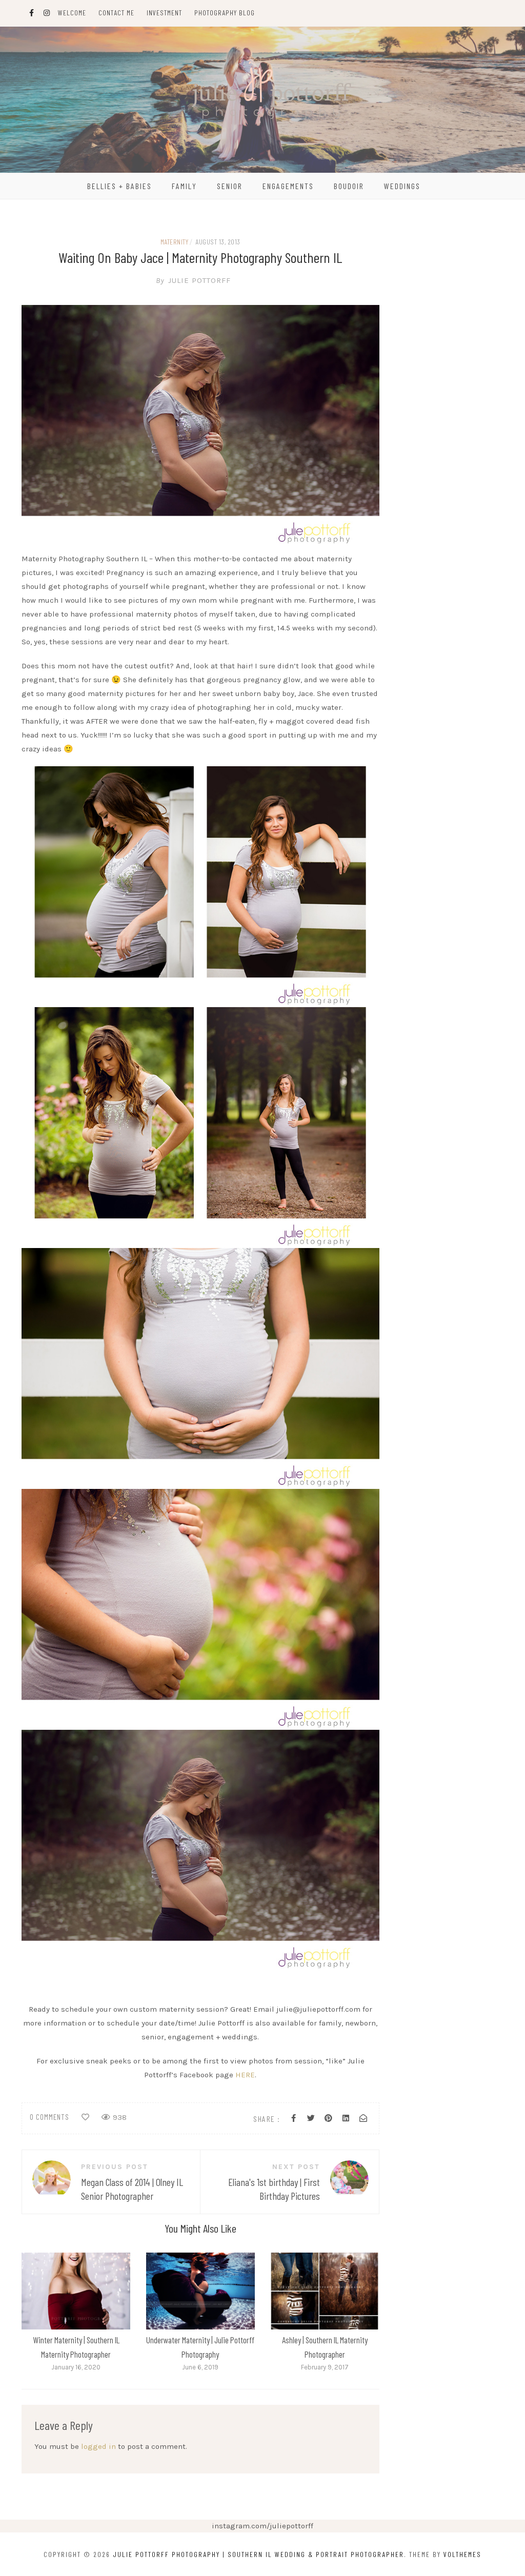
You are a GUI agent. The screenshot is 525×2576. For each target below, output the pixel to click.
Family (184, 186)
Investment (164, 13)
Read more (75, 2291)
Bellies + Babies (119, 186)
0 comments (49, 2117)
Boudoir (349, 186)
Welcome (72, 13)
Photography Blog (225, 13)
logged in (98, 2446)
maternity (175, 242)
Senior (230, 186)
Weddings (402, 186)
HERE (245, 2075)
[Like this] (85, 2117)
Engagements (288, 186)
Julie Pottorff (193, 280)
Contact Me (116, 13)
